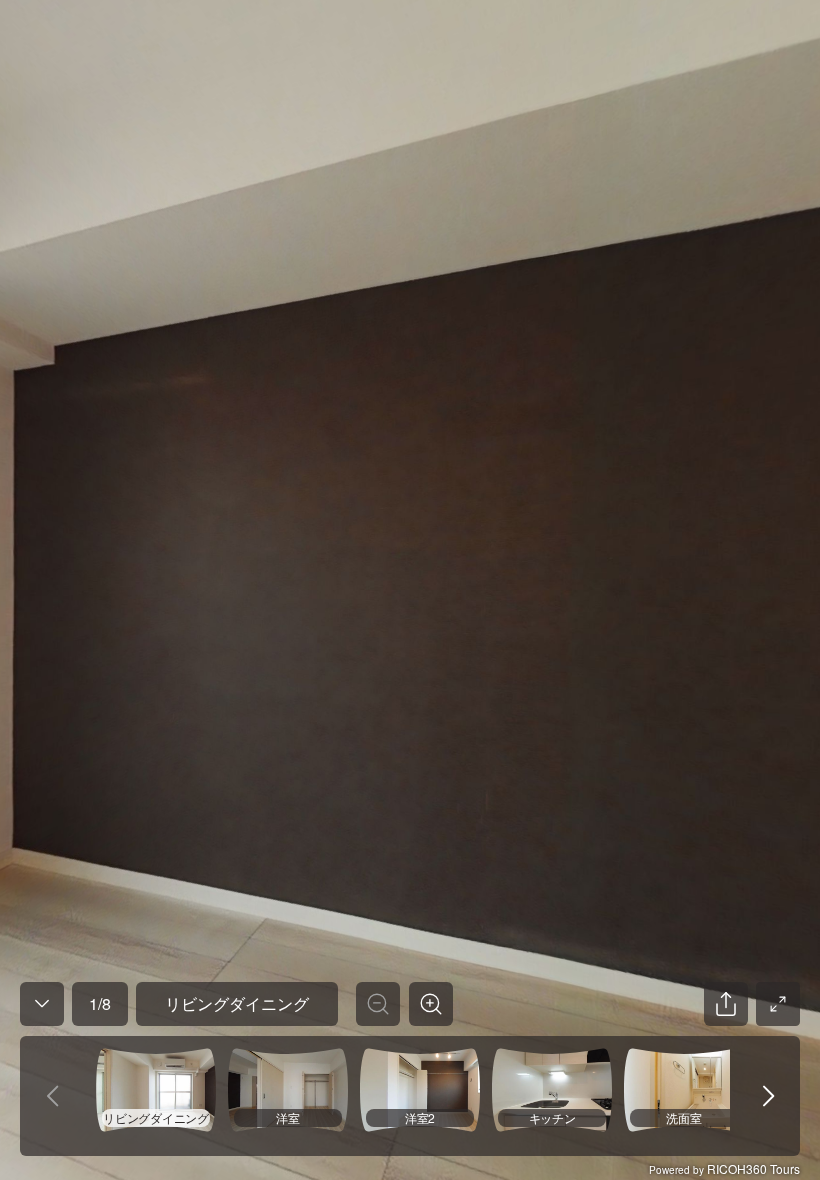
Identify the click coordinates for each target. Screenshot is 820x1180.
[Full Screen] (778, 1004)
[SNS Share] (726, 1004)
